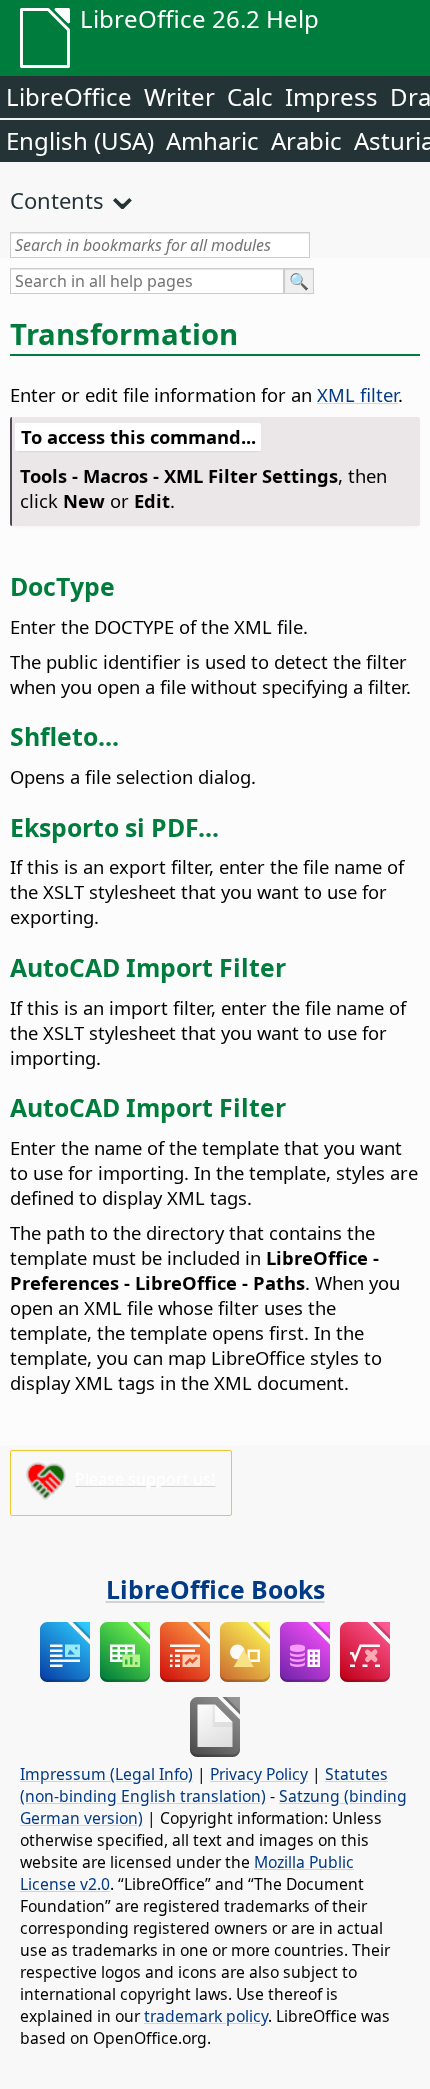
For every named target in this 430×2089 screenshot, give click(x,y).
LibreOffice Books (215, 1589)
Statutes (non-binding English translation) (204, 1785)
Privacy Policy (259, 1774)
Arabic (306, 140)
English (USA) (80, 140)
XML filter (357, 394)
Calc (250, 96)
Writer (179, 96)
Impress (331, 96)
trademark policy (206, 2016)
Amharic (212, 140)
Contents (57, 200)
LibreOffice (69, 96)
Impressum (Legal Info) (106, 1774)
